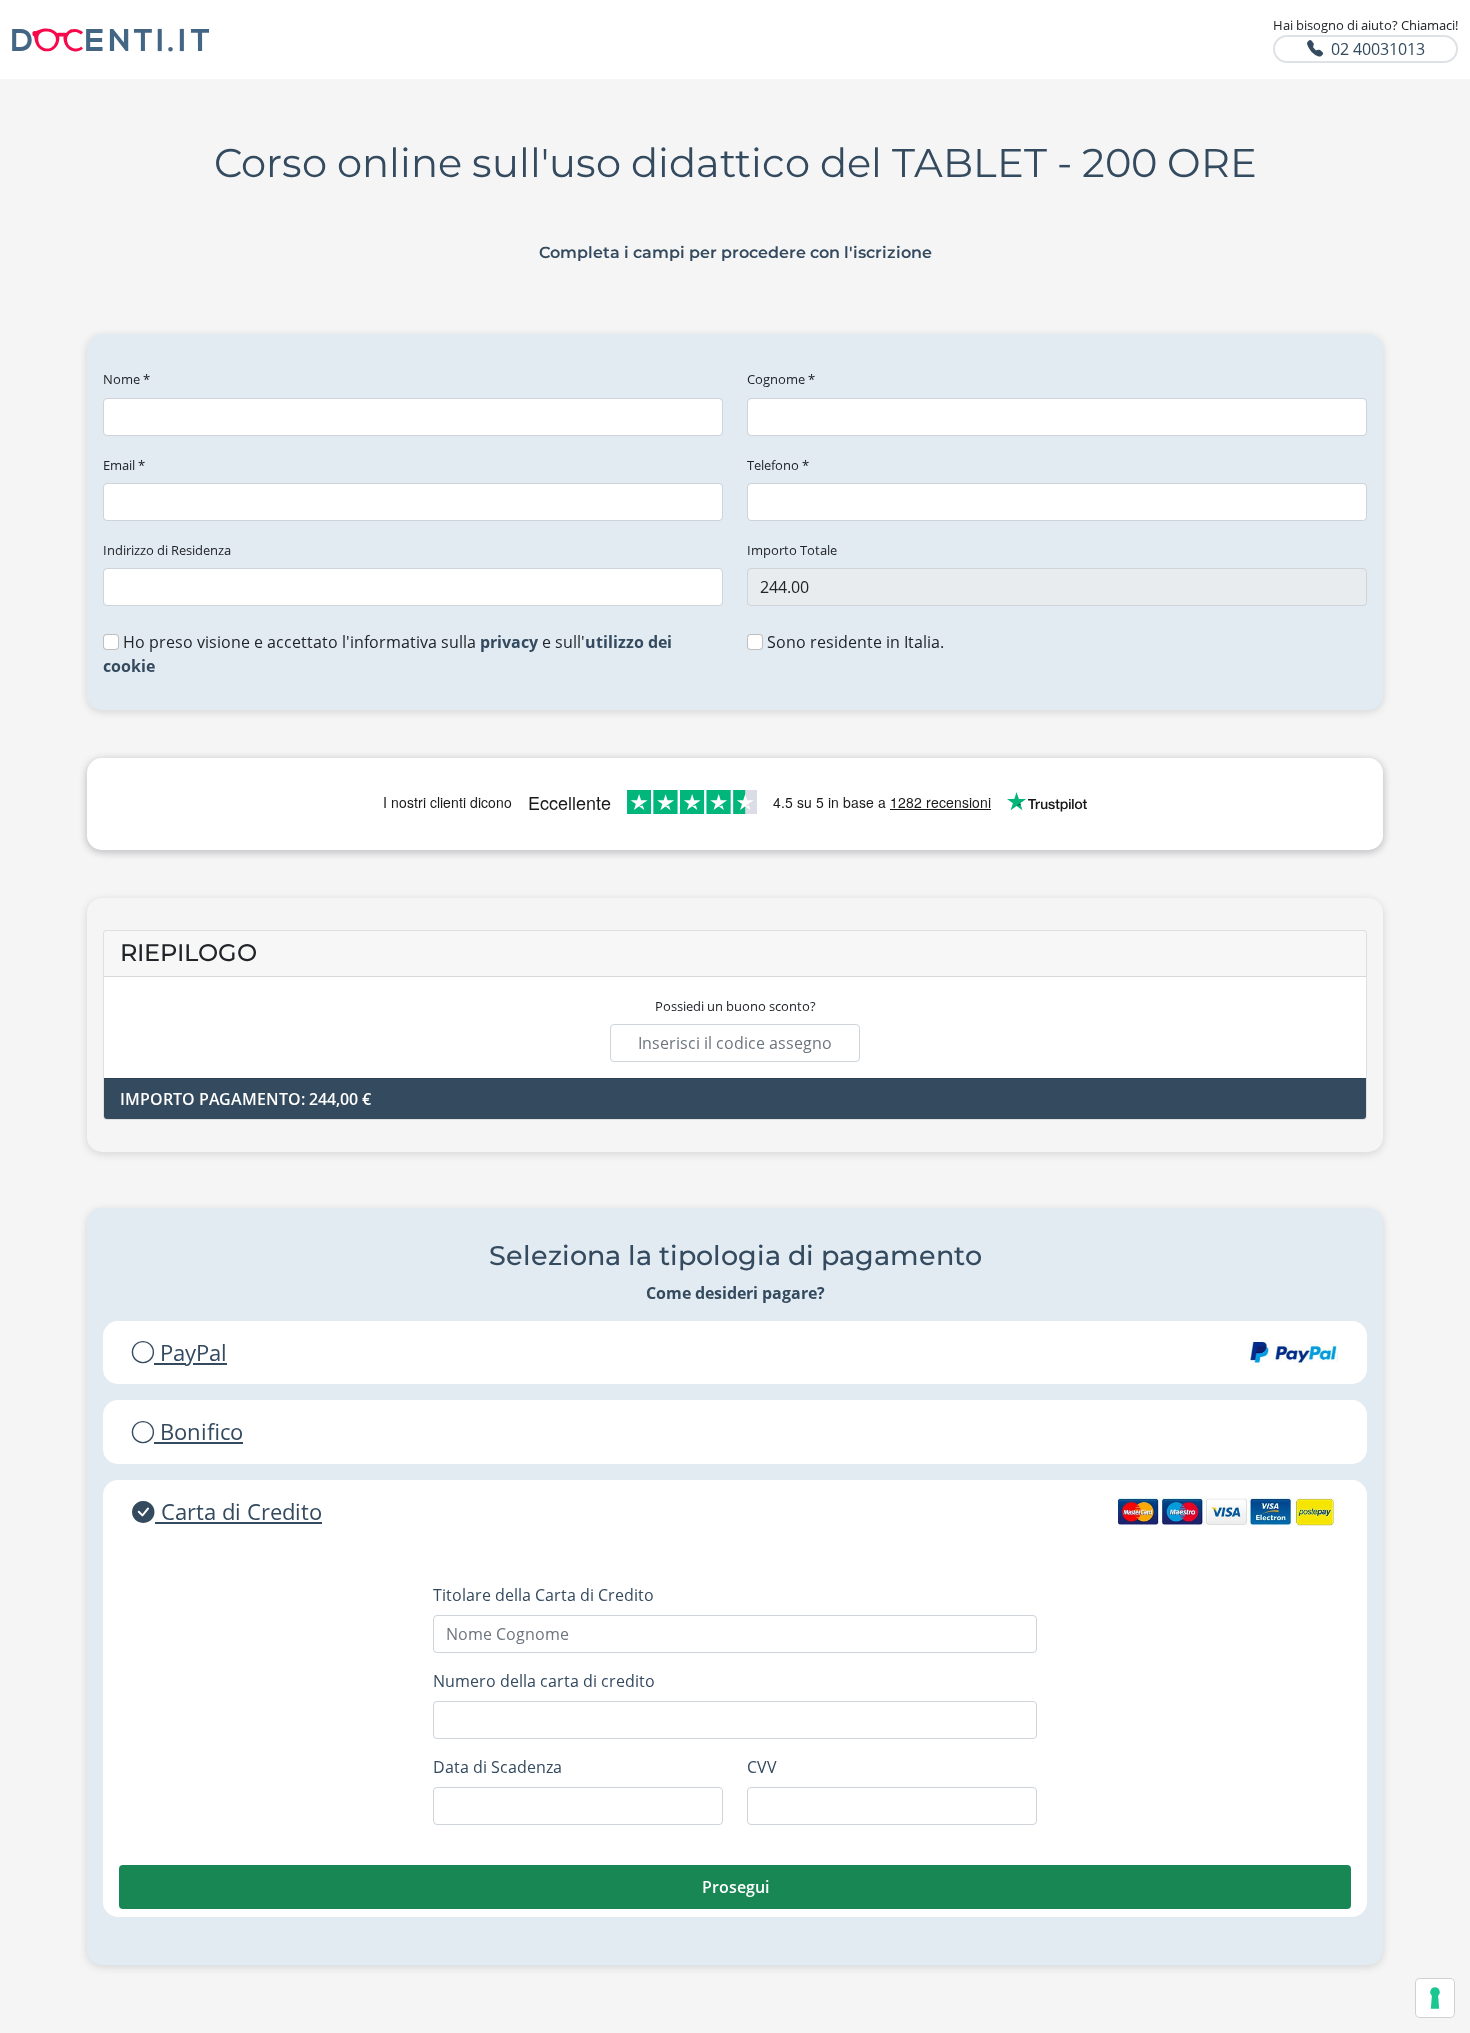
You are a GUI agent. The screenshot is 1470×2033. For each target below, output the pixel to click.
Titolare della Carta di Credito (543, 1595)
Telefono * (778, 465)
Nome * (126, 379)
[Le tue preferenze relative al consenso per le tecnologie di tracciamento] (1435, 1998)
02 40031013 (1378, 49)
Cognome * (781, 379)
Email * (124, 465)
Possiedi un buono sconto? (735, 1006)
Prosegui (735, 1887)
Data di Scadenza (497, 1767)
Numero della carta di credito (544, 1681)
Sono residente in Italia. (853, 642)
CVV (762, 1767)
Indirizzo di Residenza (167, 550)
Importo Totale (792, 550)
